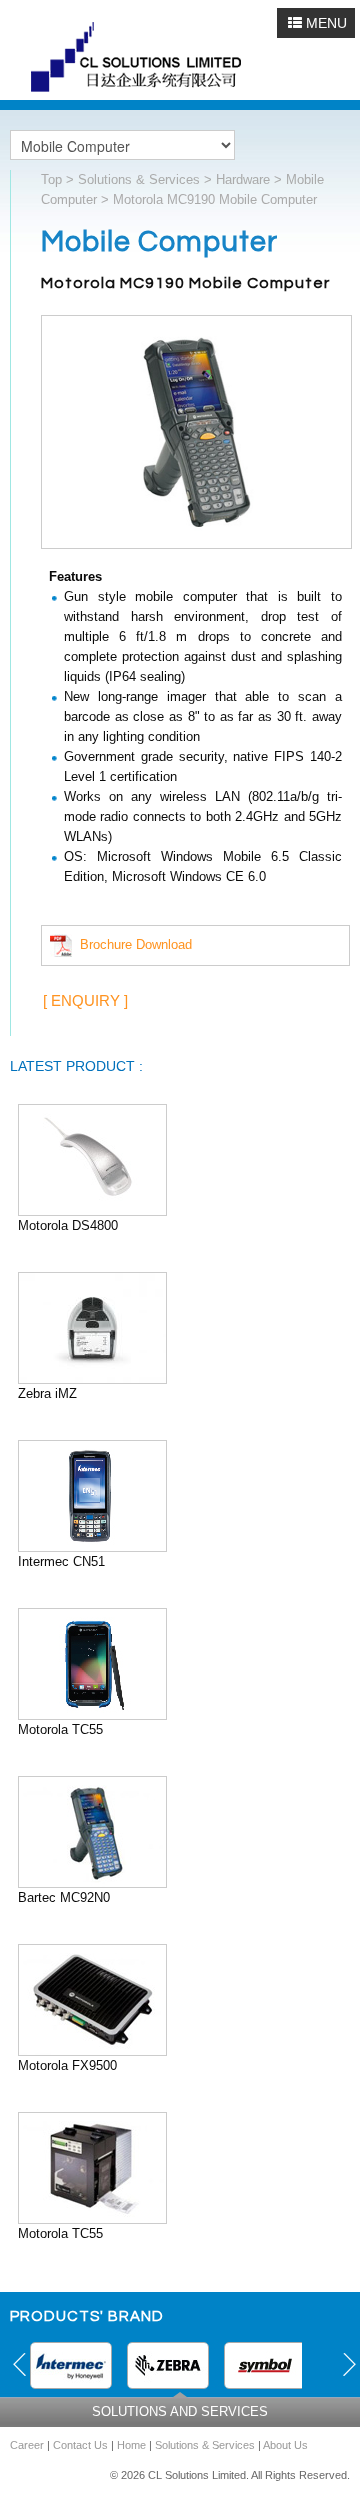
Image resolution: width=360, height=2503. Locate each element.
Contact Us (80, 2445)
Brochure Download (132, 944)
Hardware (243, 179)
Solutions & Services (139, 179)
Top (51, 179)
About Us (285, 2445)
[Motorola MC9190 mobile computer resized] (196, 435)
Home (131, 2445)
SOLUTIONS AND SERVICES (180, 2411)
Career (27, 2445)
